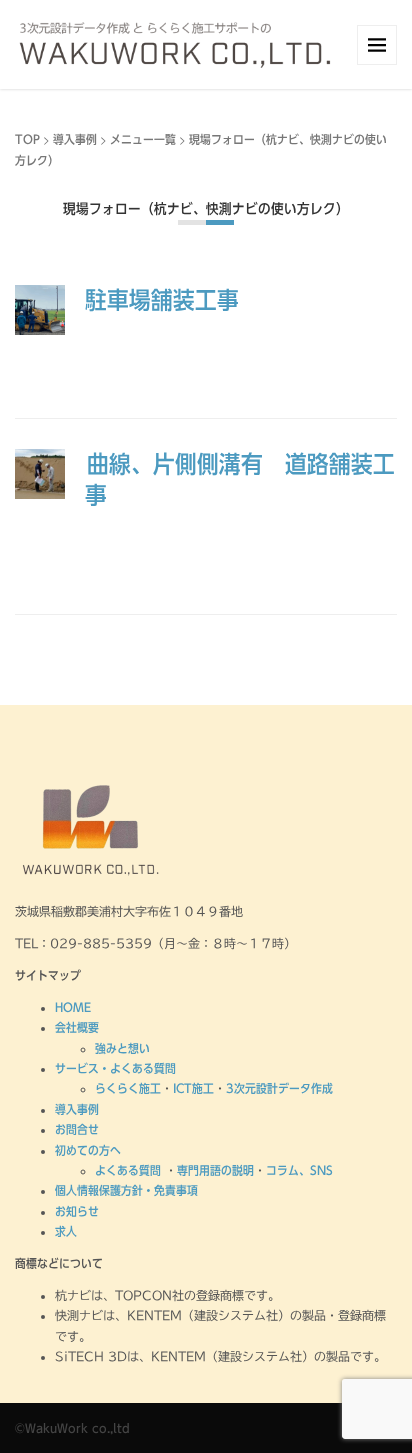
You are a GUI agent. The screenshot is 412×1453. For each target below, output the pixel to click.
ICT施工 (193, 1088)
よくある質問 (130, 1170)
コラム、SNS (299, 1170)
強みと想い (122, 1048)
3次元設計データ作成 (279, 1088)
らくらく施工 (128, 1088)
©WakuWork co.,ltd (72, 1428)
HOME (73, 1007)
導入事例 (75, 139)
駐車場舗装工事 (162, 300)
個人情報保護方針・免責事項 (126, 1190)
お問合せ (77, 1129)
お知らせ (77, 1211)
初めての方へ (88, 1150)
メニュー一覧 (143, 139)
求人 (66, 1231)
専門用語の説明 (215, 1170)
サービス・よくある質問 (115, 1068)
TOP (27, 139)
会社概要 (77, 1027)
